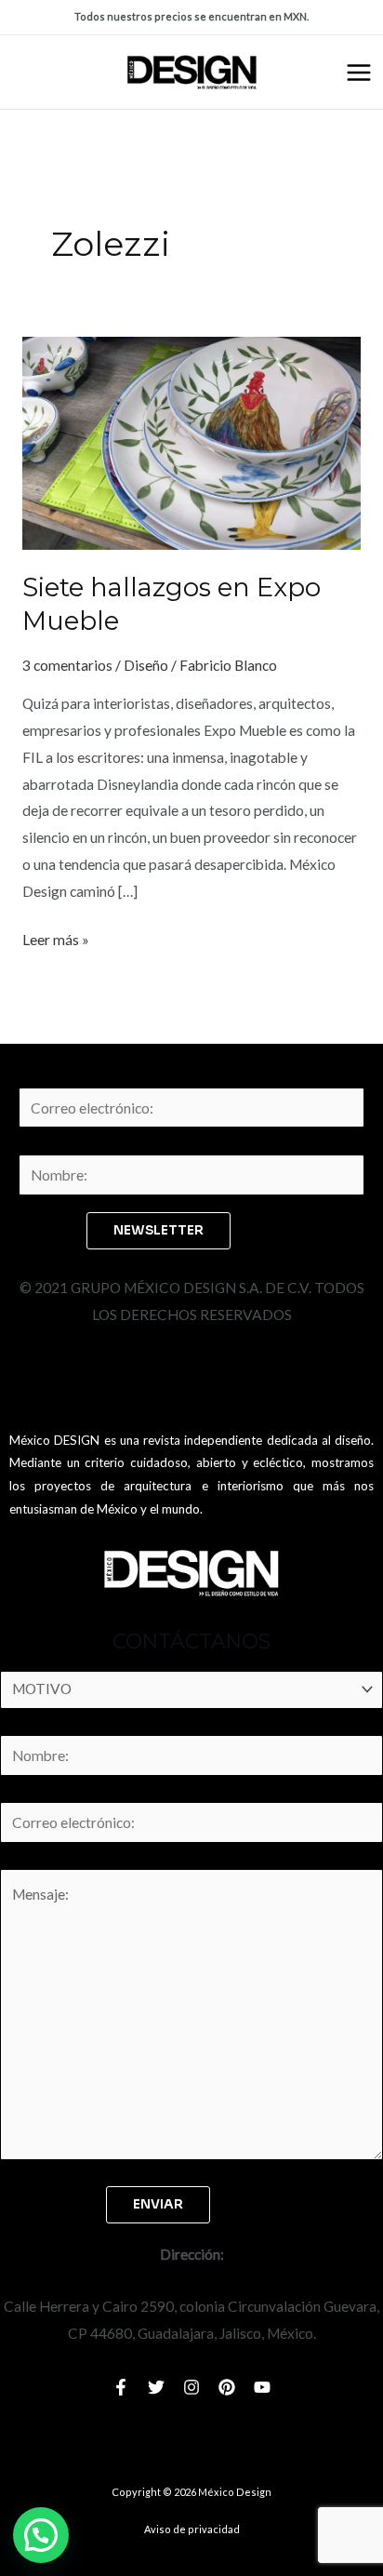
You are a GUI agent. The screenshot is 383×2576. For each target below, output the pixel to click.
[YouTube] (262, 2387)
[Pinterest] (227, 2387)
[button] (41, 2535)
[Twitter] (156, 2387)
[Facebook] (121, 2387)
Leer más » (56, 937)
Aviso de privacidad (192, 2529)
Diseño (146, 665)
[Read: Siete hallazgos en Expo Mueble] (191, 441)
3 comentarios (67, 665)
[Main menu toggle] (359, 73)
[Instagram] (191, 2387)
